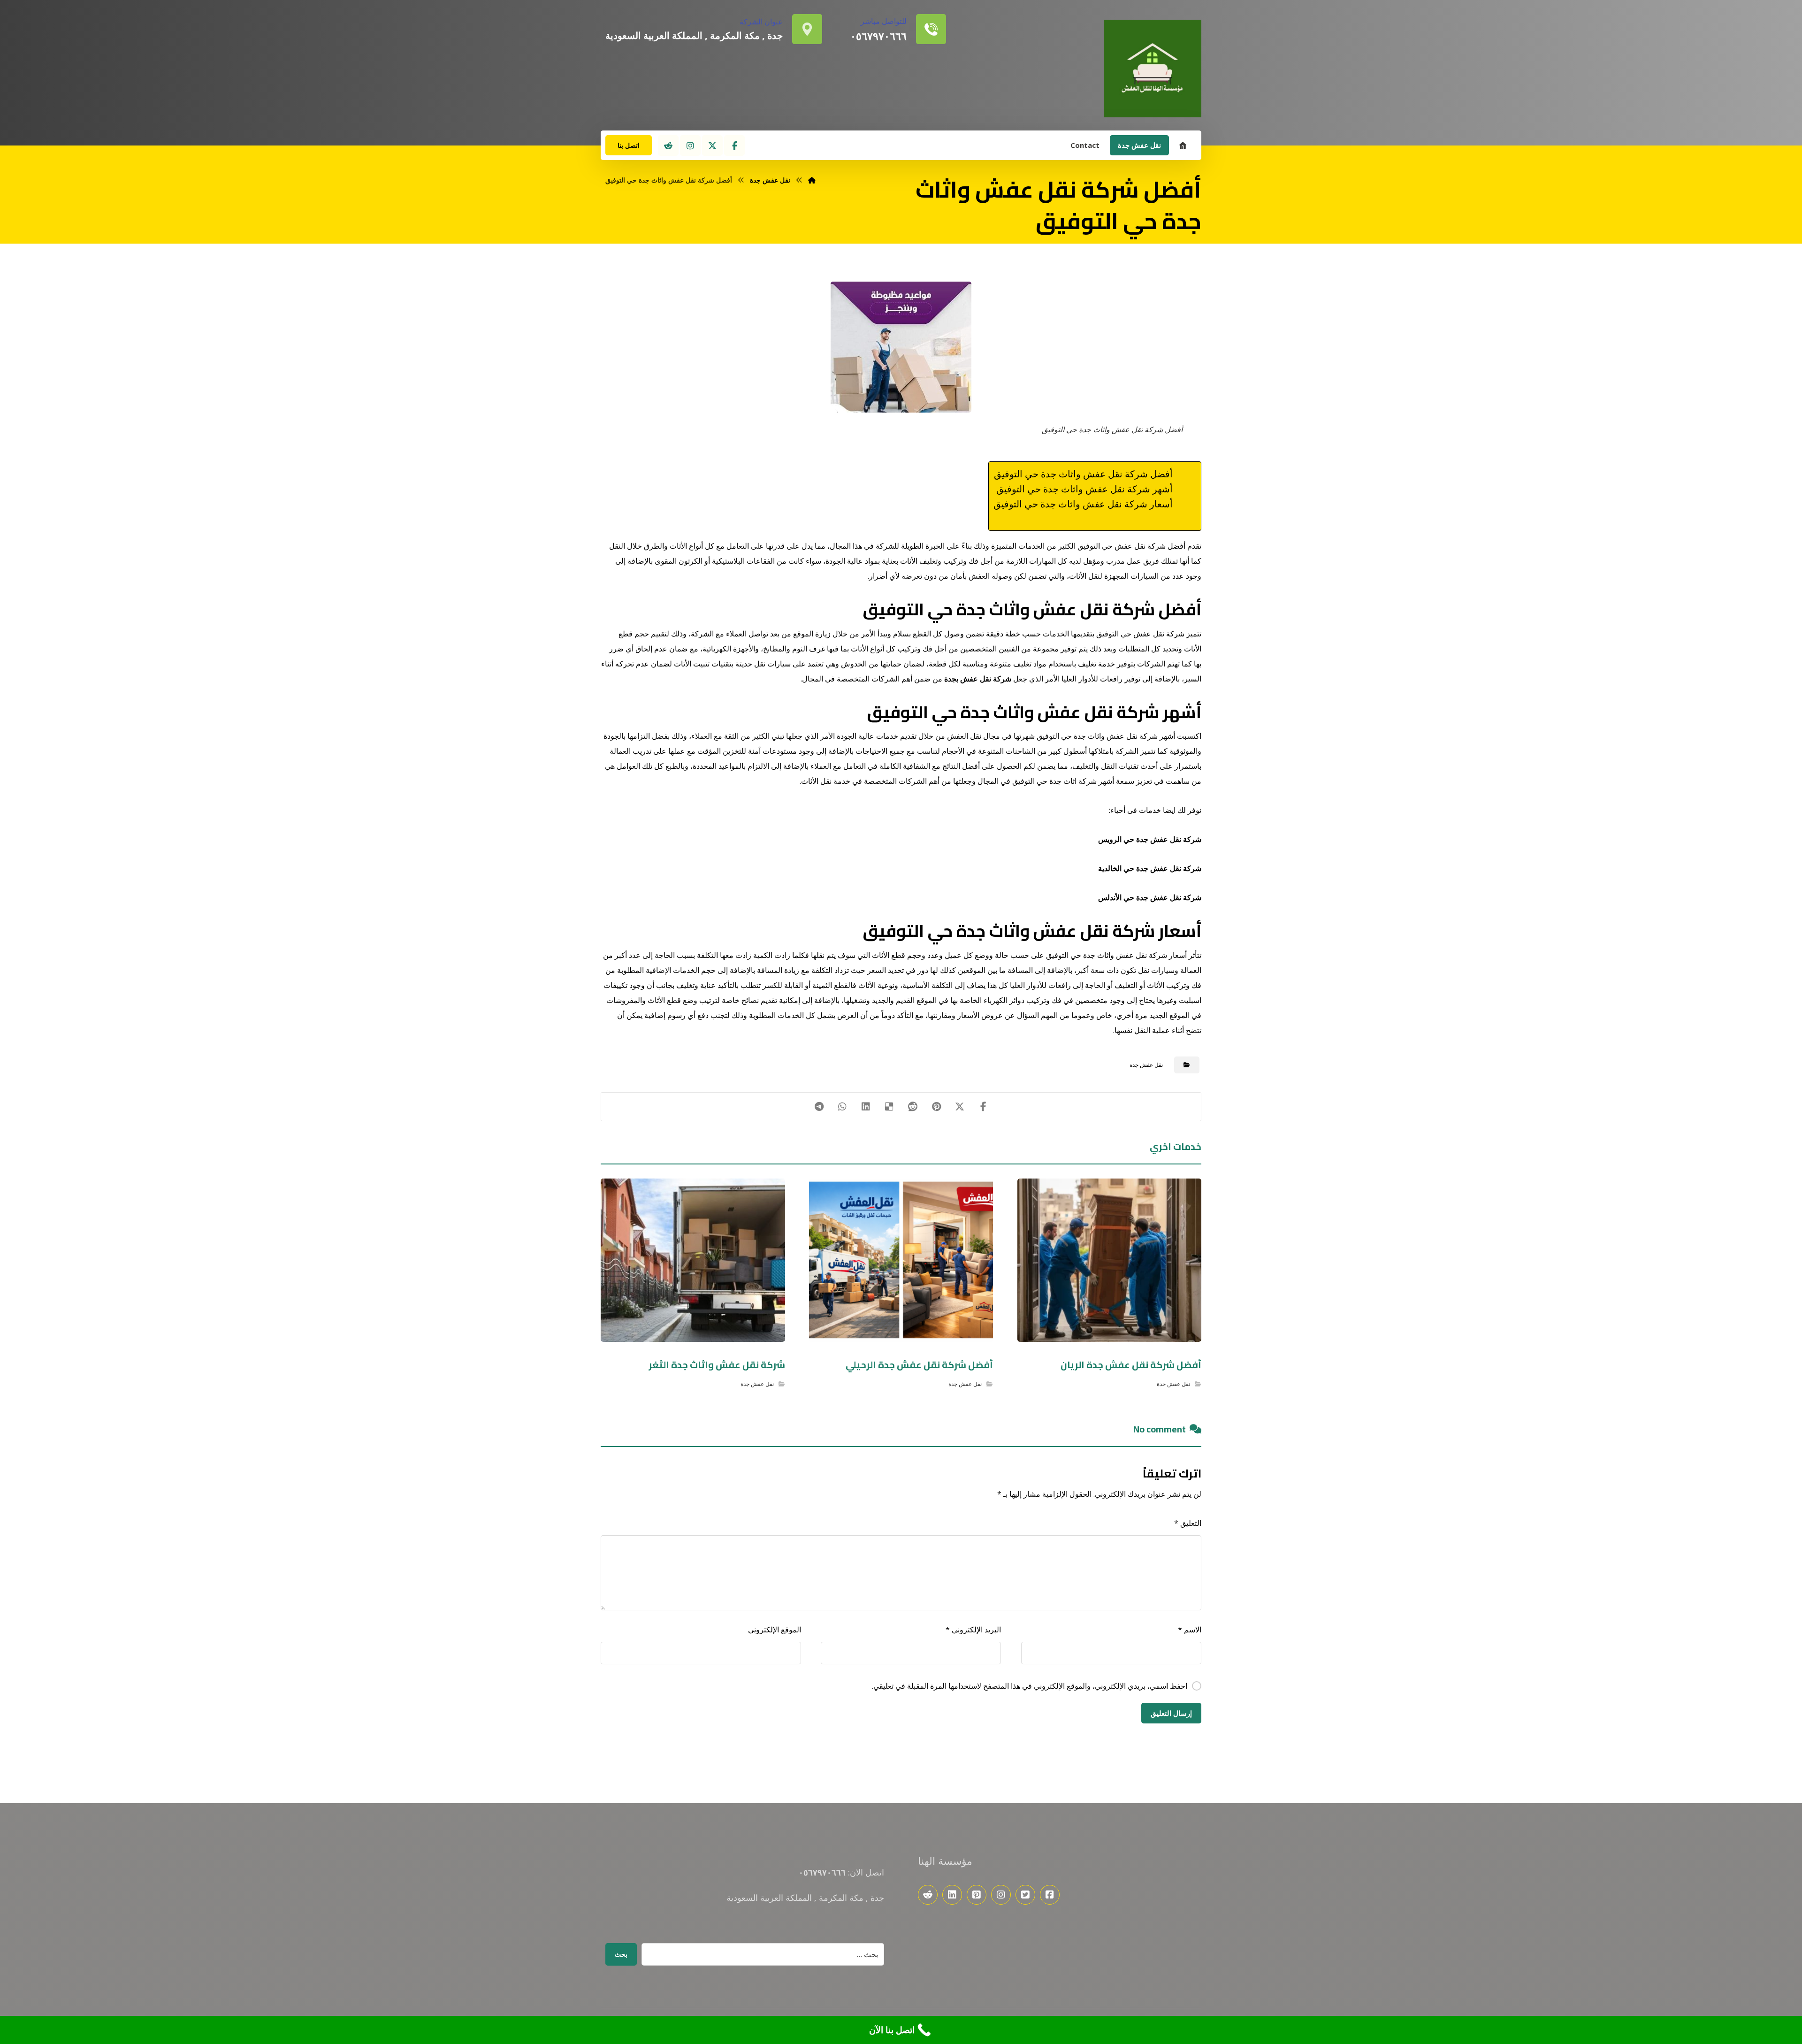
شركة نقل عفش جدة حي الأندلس (1150, 897)
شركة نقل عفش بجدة (978, 679)
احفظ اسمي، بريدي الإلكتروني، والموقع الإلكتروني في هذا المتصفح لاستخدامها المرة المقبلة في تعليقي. (1030, 1686)
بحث (621, 1954)
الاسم (1190, 1630)
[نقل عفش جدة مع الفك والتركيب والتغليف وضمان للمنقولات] (1153, 69)
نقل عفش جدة (1146, 1065)
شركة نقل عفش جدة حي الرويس (1150, 839)
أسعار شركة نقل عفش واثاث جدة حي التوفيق (1083, 504)
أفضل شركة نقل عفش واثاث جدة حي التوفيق (1083, 474)
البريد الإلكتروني (973, 1630)
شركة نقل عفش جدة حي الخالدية (1150, 868)
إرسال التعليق (1171, 1713)
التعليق (1188, 1523)
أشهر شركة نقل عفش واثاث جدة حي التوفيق (1084, 489)
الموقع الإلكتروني (775, 1630)
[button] (734, 145)
